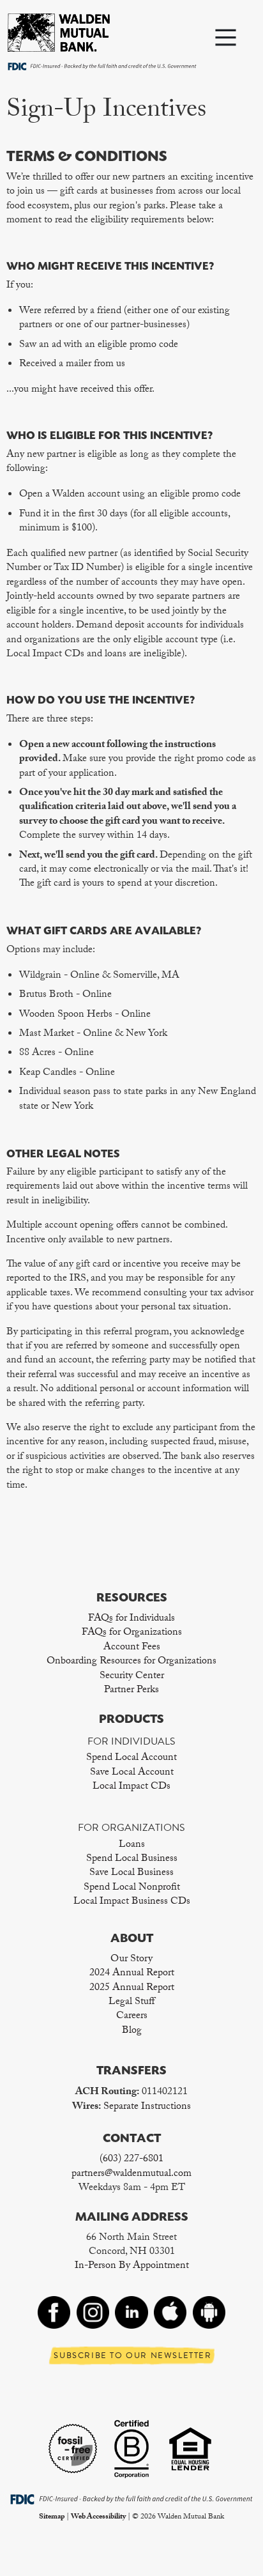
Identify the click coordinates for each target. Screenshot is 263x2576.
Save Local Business (131, 1873)
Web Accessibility (98, 2517)
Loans (132, 1845)
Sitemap (52, 2517)
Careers (132, 2017)
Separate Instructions (147, 2107)
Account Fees (132, 1648)
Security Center (132, 1677)
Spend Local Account (131, 1758)
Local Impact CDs (131, 1787)
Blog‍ (132, 2031)
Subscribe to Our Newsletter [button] (132, 2356)
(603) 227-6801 (131, 2160)
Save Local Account (132, 1773)
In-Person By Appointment (132, 2266)
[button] (225, 40)
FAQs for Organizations (132, 1633)
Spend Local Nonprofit (132, 1888)
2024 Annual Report (132, 1974)
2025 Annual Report (132, 1988)
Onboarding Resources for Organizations (131, 1662)
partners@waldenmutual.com (131, 2174)
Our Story (131, 1960)
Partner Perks (131, 1691)
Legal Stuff (131, 2002)
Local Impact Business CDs (132, 1902)
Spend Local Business (132, 1859)
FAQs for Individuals (131, 1619)
